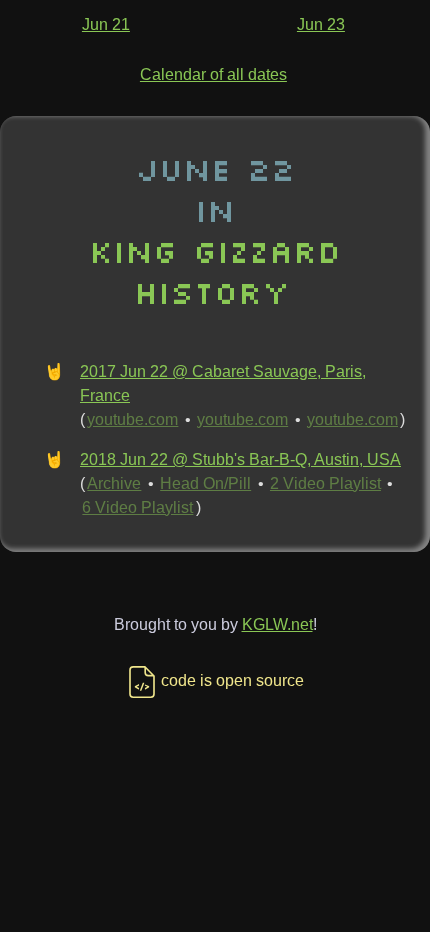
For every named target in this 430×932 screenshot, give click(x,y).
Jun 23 (321, 24)
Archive (114, 483)
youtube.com (132, 419)
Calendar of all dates (213, 74)
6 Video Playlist (137, 507)
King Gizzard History (215, 271)
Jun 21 (106, 24)
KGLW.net (277, 624)
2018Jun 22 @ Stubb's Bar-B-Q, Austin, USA (240, 459)
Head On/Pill (205, 483)
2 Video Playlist (325, 483)
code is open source (232, 680)
